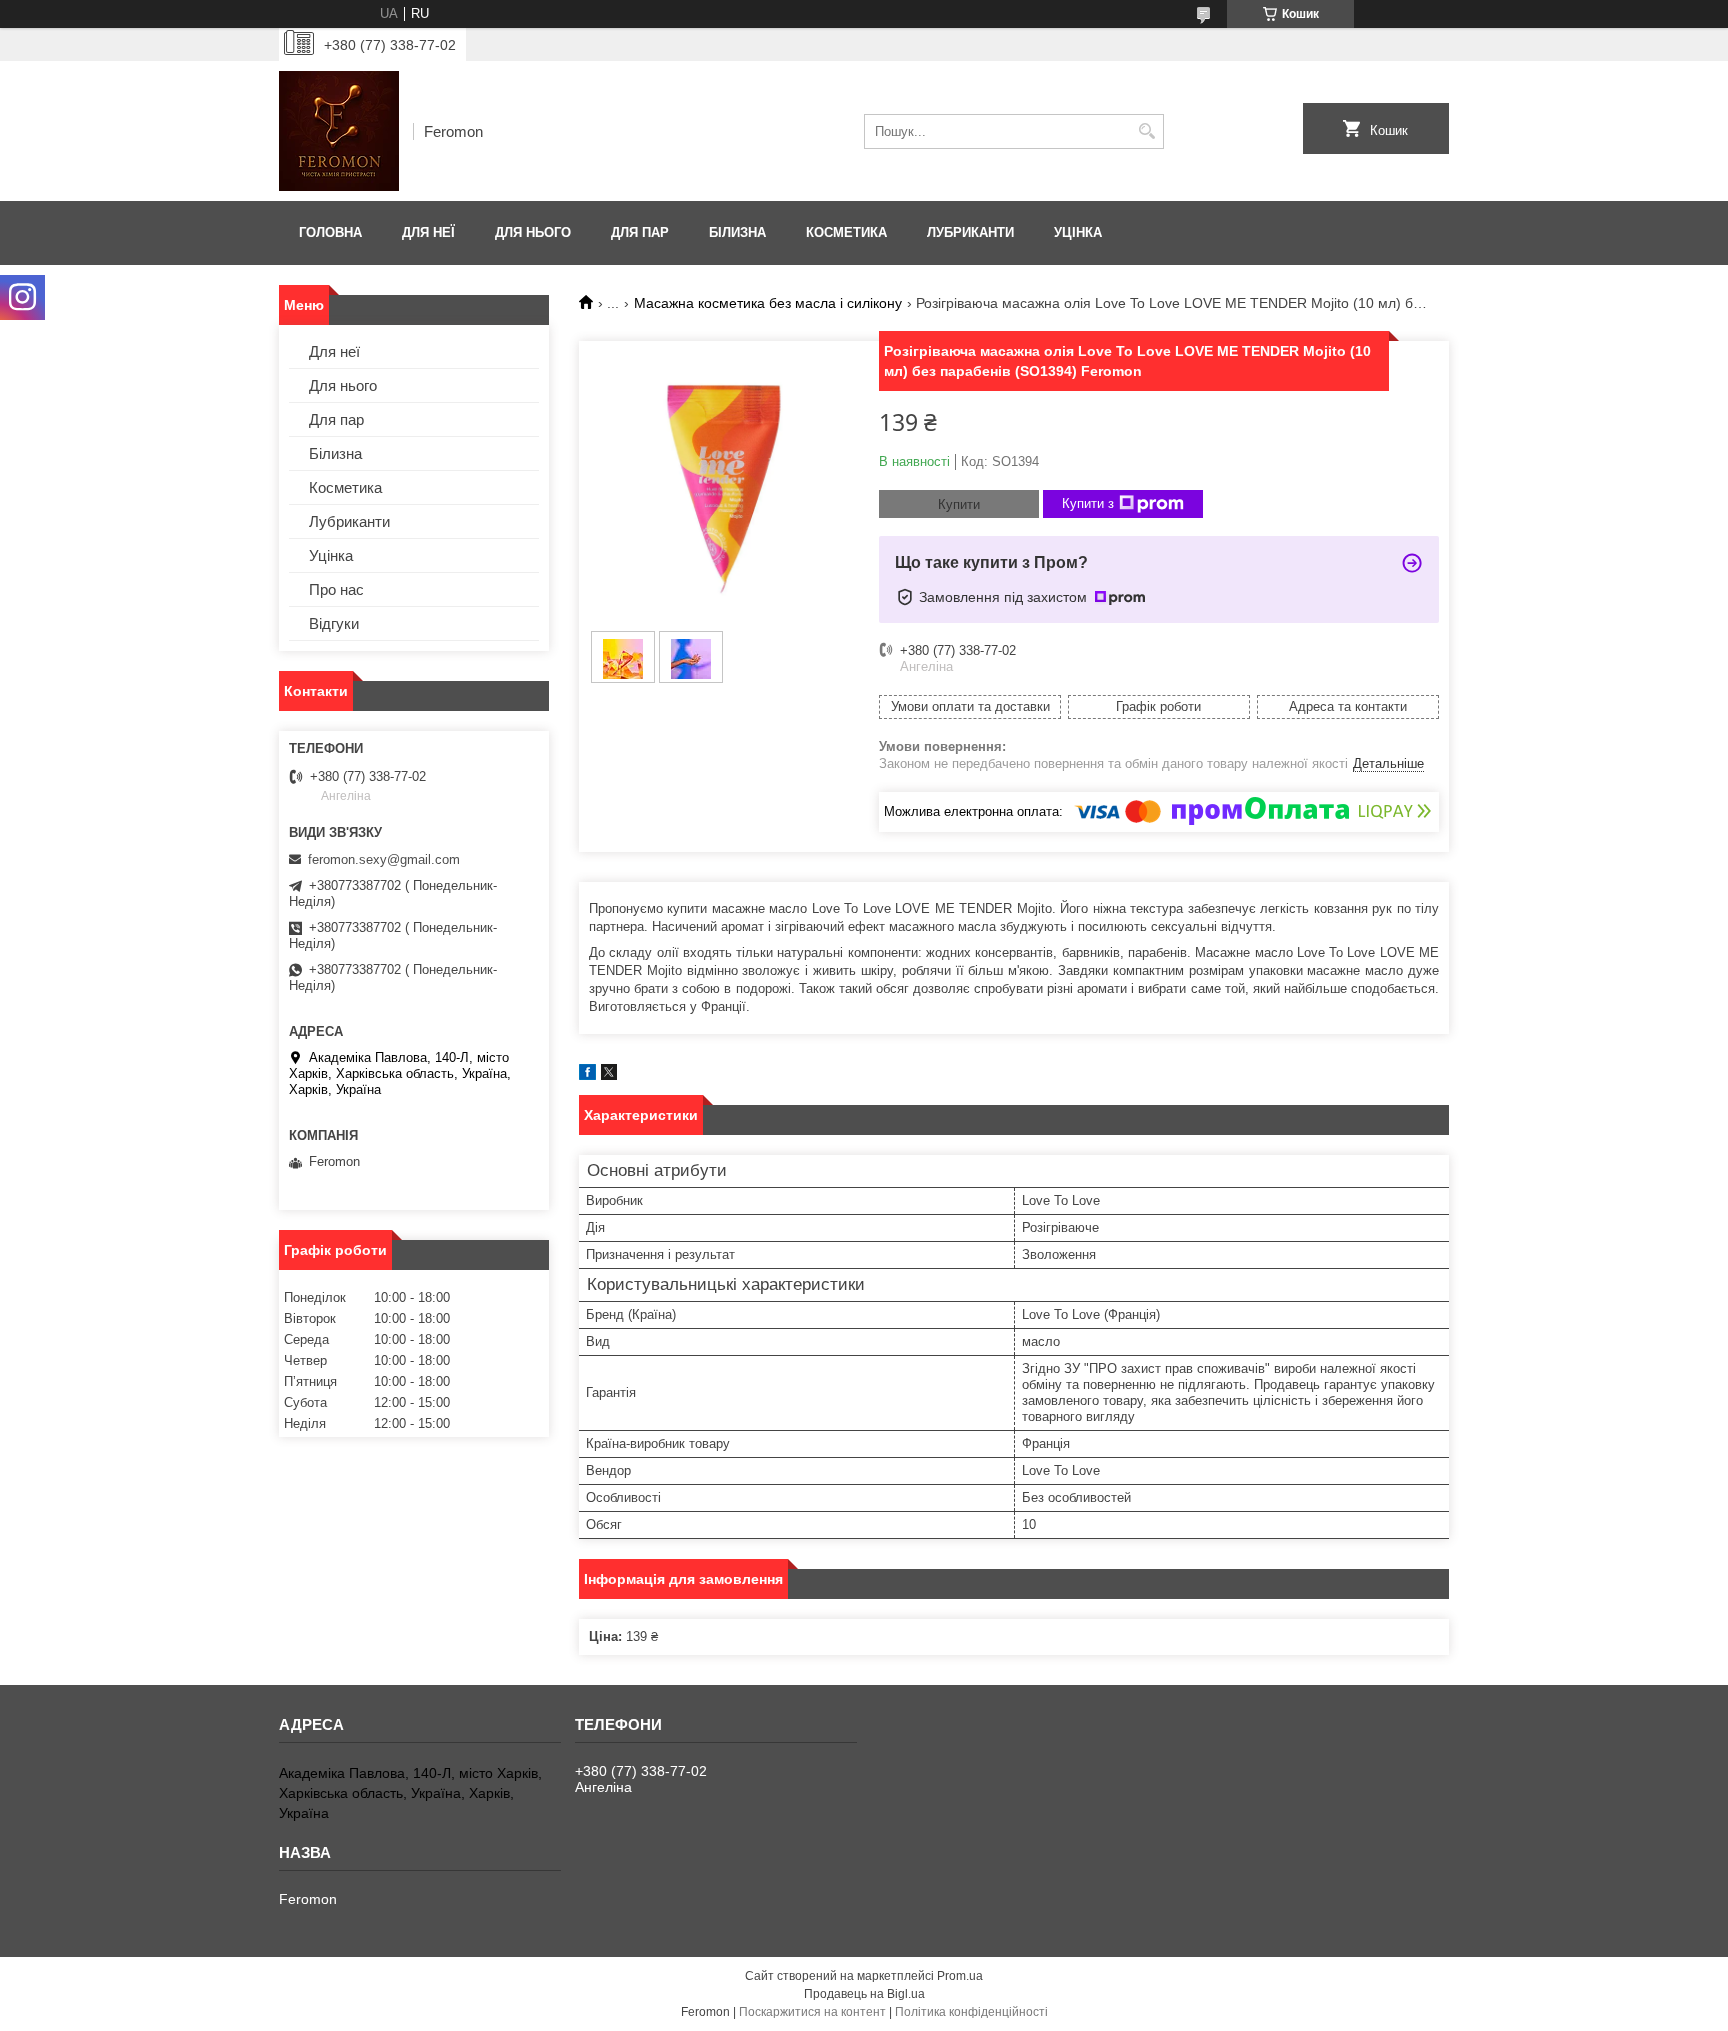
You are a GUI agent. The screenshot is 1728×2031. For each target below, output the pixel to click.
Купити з (1088, 503)
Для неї (428, 232)
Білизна (737, 232)
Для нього (533, 232)
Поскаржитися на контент (812, 2012)
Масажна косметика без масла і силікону (768, 303)
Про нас (336, 589)
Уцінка (1078, 232)
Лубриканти (970, 232)
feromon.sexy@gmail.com (384, 859)
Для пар (640, 232)
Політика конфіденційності (971, 2012)
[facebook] (587, 1075)
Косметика (846, 232)
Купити (959, 504)
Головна (330, 232)
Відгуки (334, 623)
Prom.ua (960, 1976)
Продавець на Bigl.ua (864, 1994)
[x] (609, 1075)
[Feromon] (339, 131)
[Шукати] (1146, 131)
